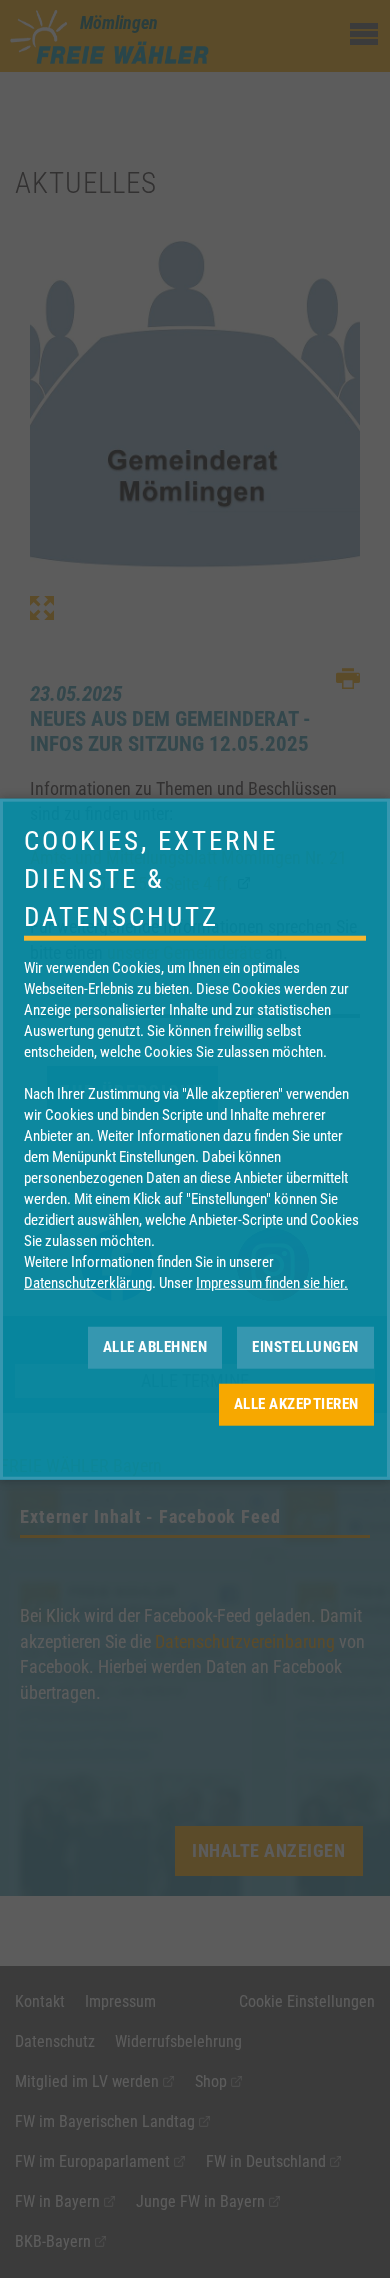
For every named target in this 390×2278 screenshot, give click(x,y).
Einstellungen (305, 1347)
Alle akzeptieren (296, 1404)
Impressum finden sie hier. (272, 1282)
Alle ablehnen (155, 1347)
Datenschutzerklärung (88, 1282)
